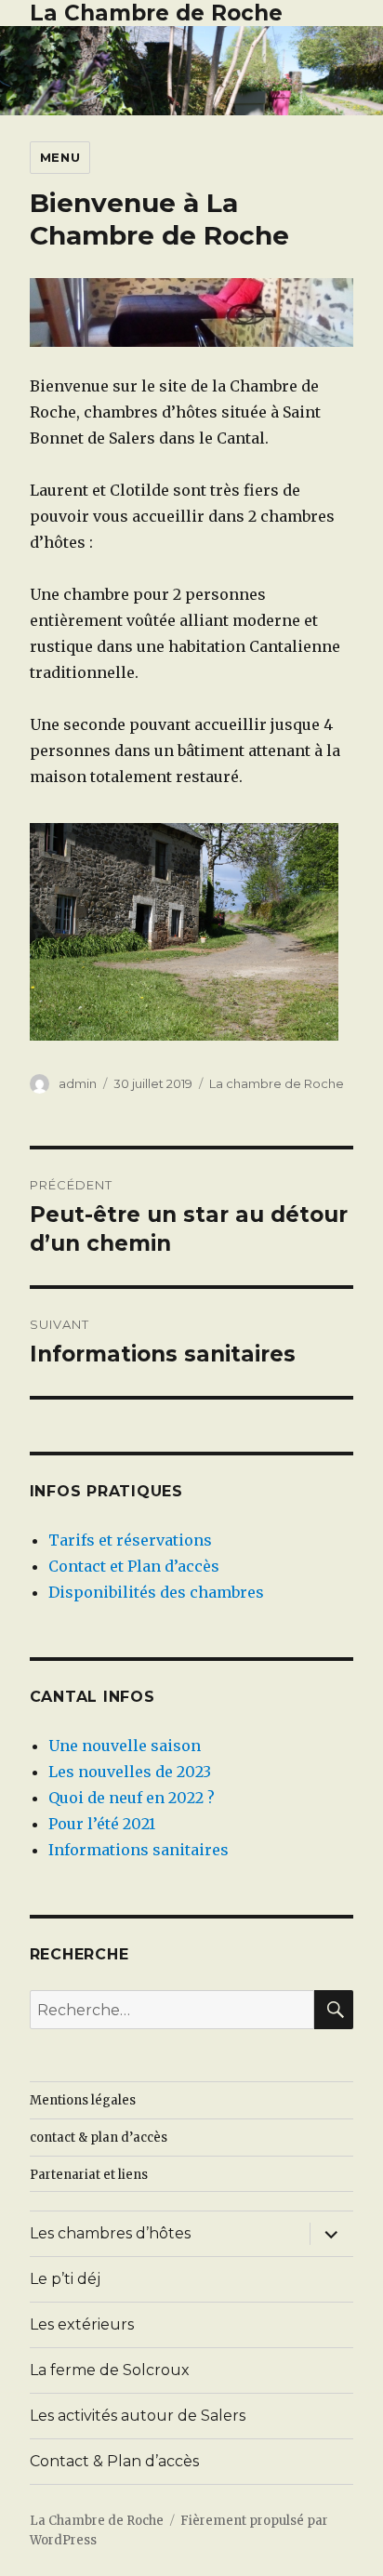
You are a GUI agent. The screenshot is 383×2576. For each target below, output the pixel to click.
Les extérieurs (82, 2324)
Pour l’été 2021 (102, 1824)
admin (78, 1083)
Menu (60, 157)
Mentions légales (83, 2100)
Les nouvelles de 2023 (130, 1772)
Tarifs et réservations (130, 1540)
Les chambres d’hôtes (110, 2233)
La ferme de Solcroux (110, 2370)
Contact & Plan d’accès (114, 2461)
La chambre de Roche (277, 1083)
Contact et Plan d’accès (134, 1566)
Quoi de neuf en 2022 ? (132, 1798)
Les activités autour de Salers (138, 2416)
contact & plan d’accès (99, 2138)
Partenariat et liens (89, 2175)
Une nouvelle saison (125, 1746)
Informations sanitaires (139, 1850)
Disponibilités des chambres (156, 1592)
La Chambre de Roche (156, 13)
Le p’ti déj (65, 2279)
